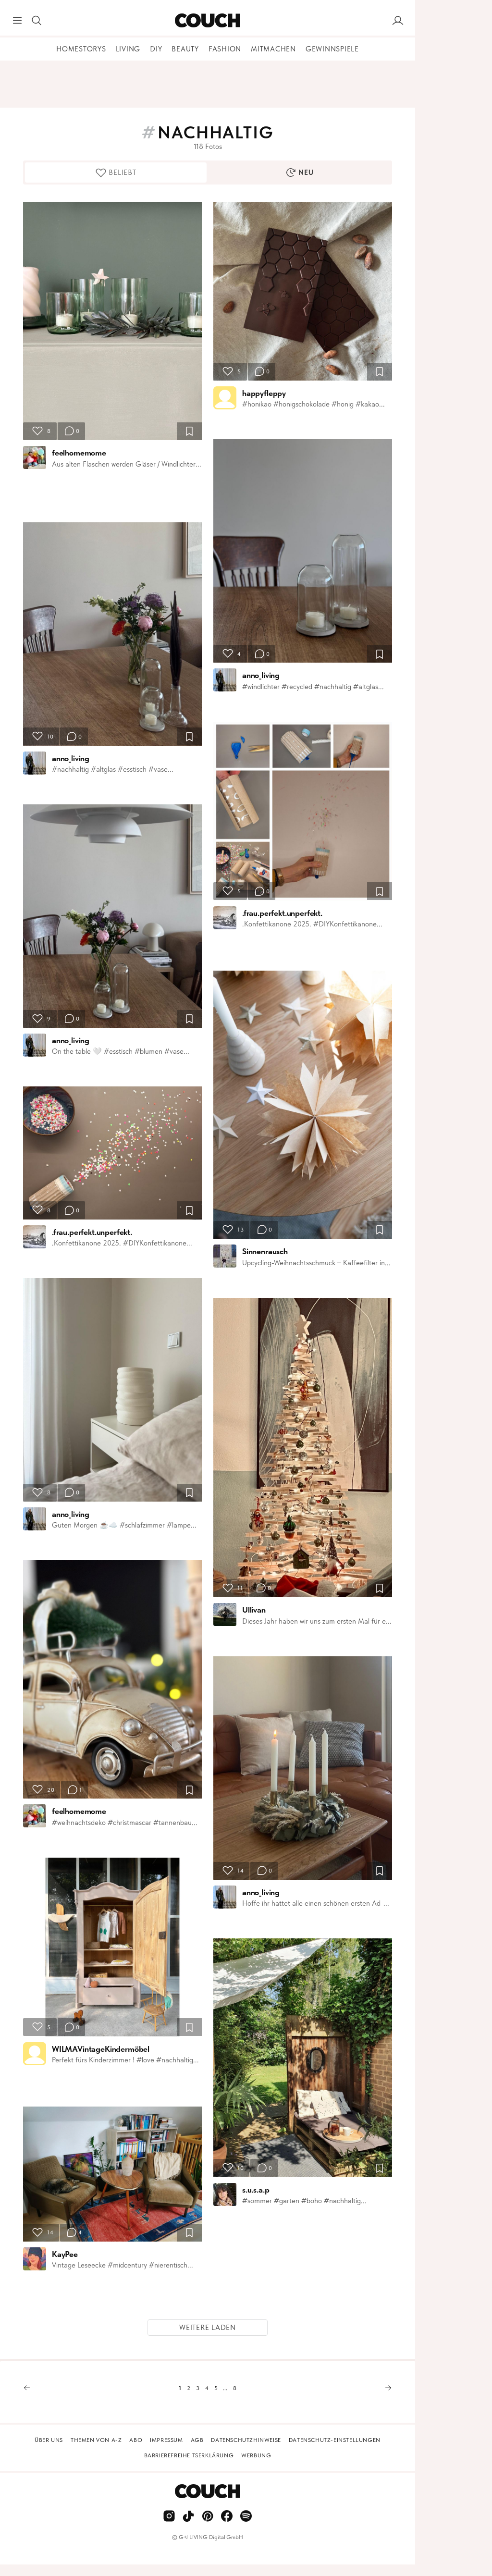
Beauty (185, 49)
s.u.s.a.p (256, 2190)
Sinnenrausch (265, 1251)
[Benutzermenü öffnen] (398, 21)
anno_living (71, 758)
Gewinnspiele (332, 49)
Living (128, 49)
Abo (136, 2440)
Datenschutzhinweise (246, 2440)
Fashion (225, 49)
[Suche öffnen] (37, 21)
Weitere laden (208, 2328)
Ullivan (254, 1610)
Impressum (166, 2440)
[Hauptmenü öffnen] (17, 21)
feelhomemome (79, 453)
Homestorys (81, 49)
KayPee (65, 2254)
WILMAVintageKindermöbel (101, 2049)
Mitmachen (273, 49)
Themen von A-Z (96, 2440)
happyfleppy (264, 393)
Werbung (256, 2455)
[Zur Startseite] (207, 21)
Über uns (49, 2440)
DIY (156, 49)
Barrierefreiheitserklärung (189, 2455)
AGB (197, 2440)
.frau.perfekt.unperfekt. (92, 1232)
